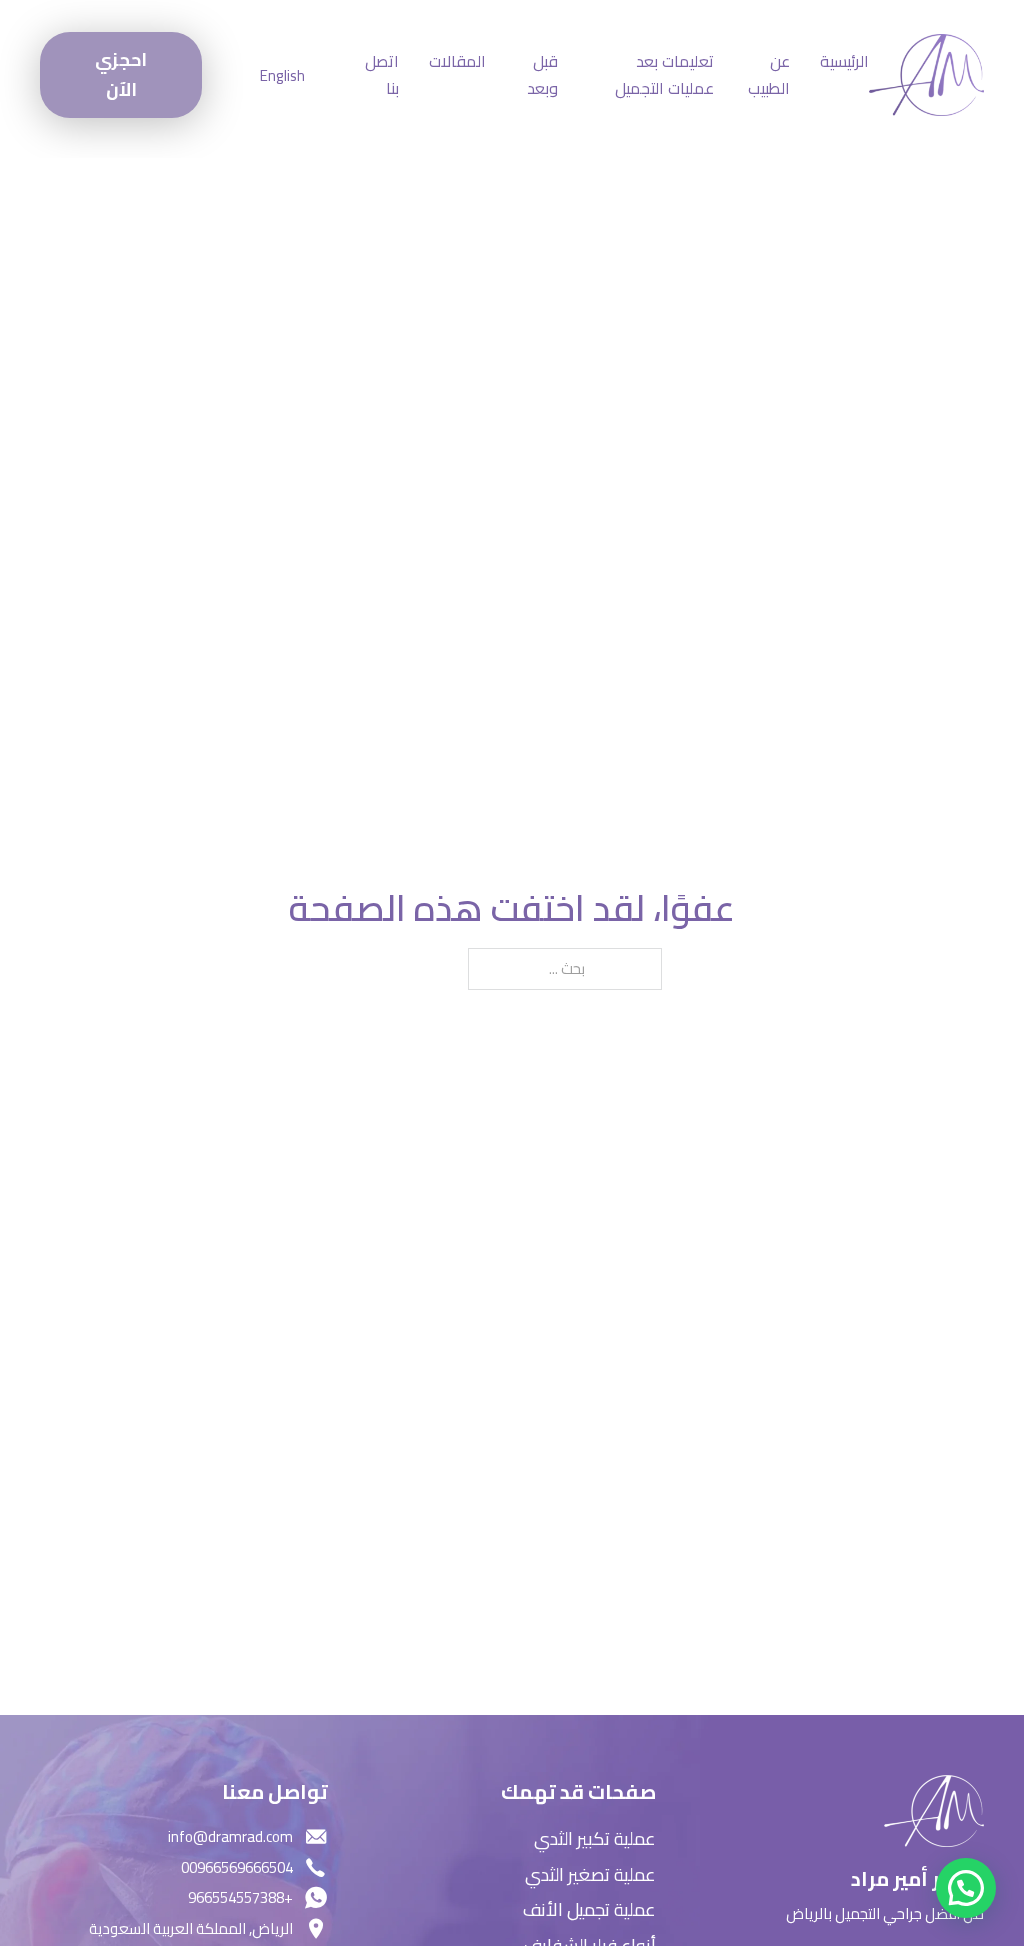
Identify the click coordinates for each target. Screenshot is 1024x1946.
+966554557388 (240, 1897)
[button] (966, 1888)
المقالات (457, 61)
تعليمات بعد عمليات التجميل (664, 75)
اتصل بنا (382, 75)
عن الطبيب (769, 75)
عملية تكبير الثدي (595, 1839)
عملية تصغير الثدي (590, 1875)
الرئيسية (844, 61)
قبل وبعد (542, 75)
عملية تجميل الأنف (589, 1910)
